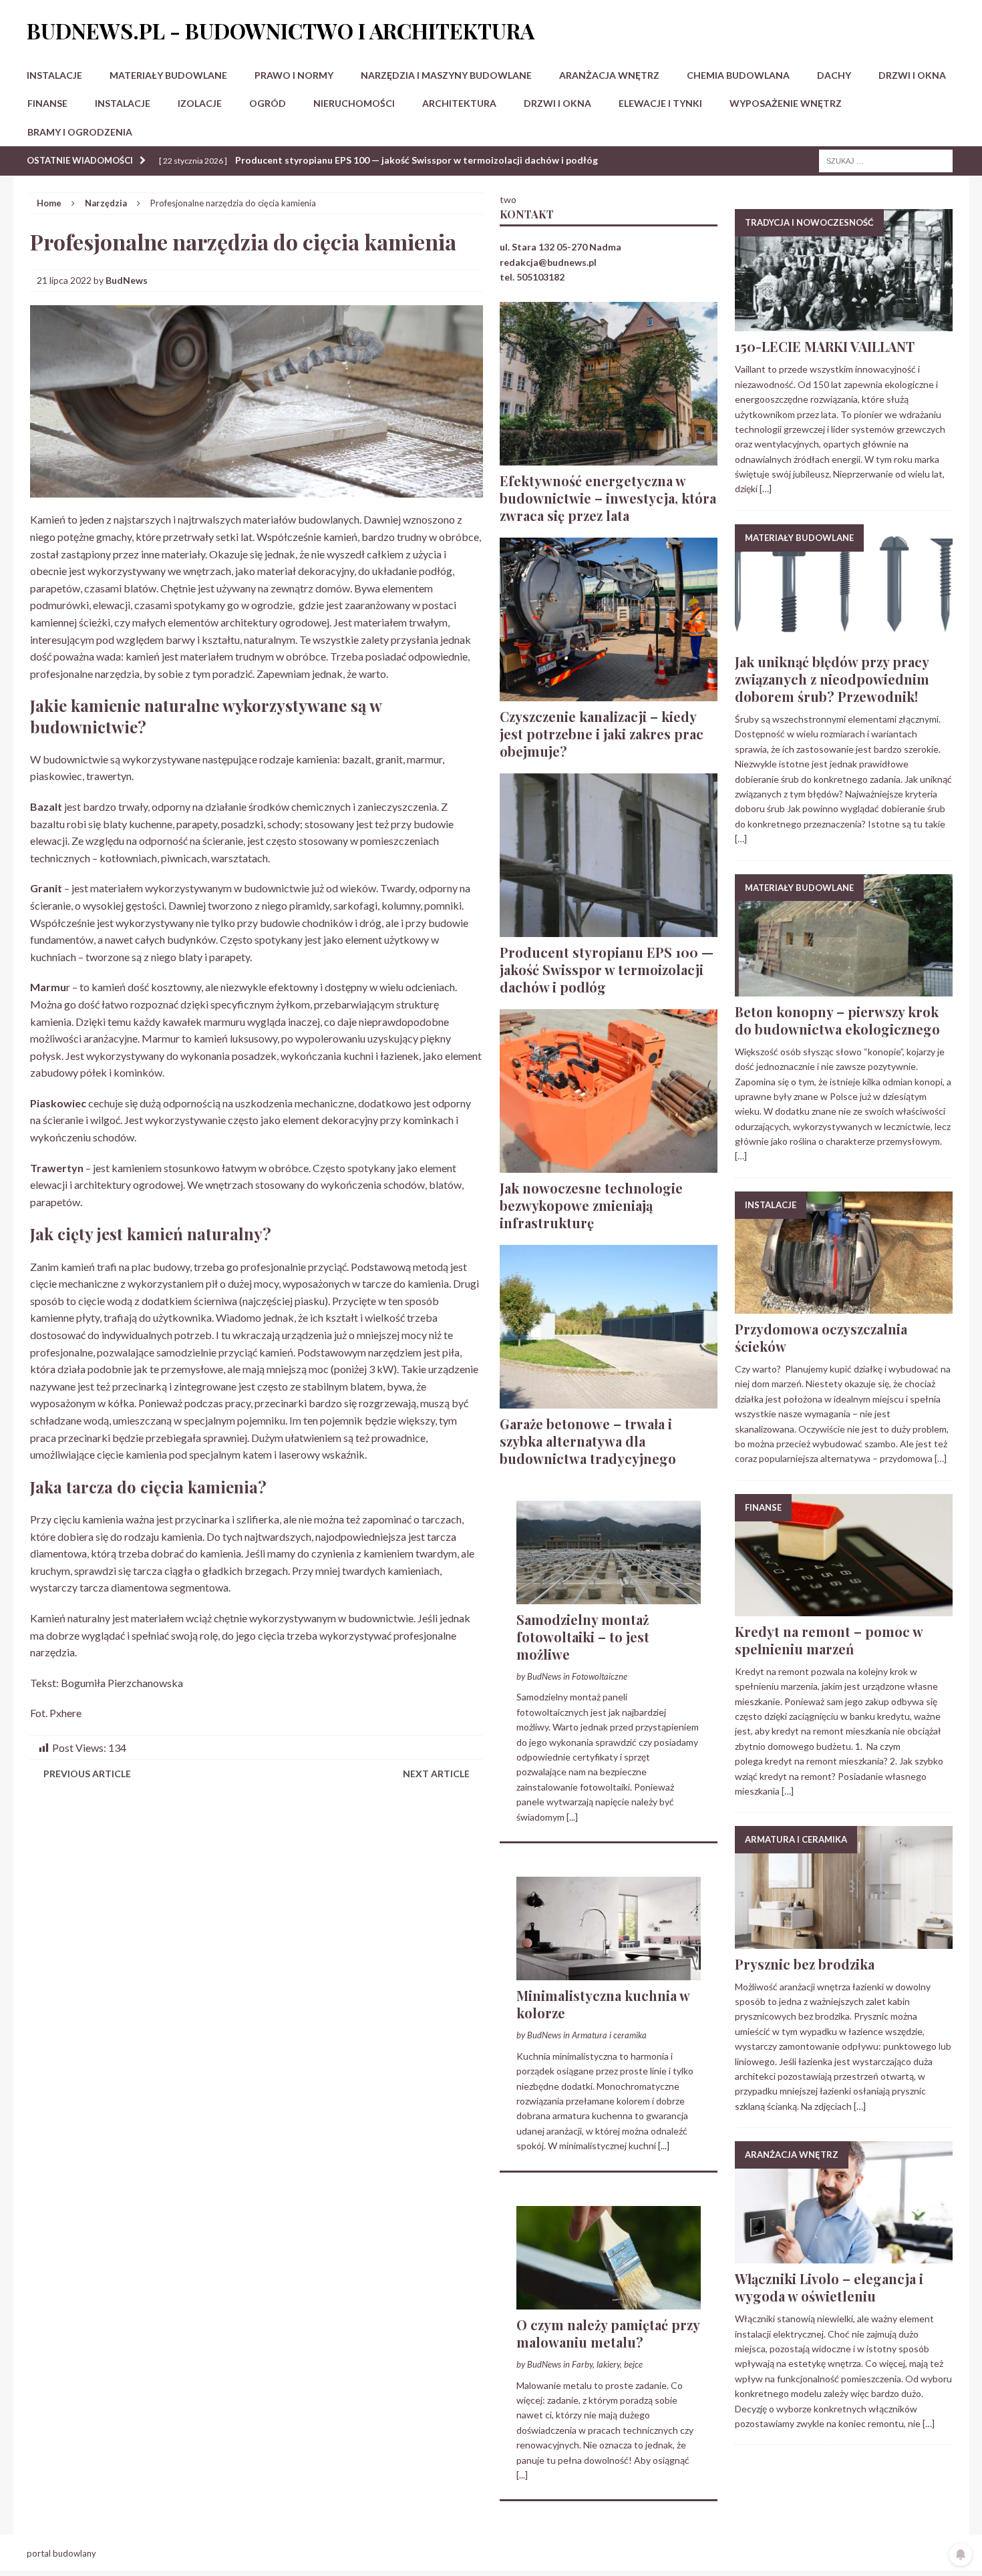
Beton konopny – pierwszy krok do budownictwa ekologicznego (837, 1020)
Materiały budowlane (168, 75)
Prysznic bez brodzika (805, 1964)
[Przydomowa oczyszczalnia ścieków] (844, 1306)
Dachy (834, 75)
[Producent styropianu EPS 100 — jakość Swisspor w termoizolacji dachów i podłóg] (609, 929)
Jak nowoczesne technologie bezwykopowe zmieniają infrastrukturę (591, 1205)
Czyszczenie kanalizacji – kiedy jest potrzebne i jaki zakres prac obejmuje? (602, 734)
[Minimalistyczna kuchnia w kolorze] (609, 1973)
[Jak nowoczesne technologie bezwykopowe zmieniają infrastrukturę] (609, 1164)
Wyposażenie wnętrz (786, 103)
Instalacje (54, 75)
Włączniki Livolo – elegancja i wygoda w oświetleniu (829, 2287)
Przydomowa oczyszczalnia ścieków (821, 1337)
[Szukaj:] (886, 160)
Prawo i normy (294, 75)
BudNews (127, 280)
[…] (766, 489)
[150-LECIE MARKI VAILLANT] (844, 324)
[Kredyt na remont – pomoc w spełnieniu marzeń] (844, 1609)
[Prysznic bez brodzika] (844, 1941)
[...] (572, 1817)
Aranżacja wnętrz (609, 75)
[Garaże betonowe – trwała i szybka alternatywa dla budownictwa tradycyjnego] (609, 1400)
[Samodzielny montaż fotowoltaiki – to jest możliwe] (609, 1596)
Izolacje (200, 103)
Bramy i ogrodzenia (80, 132)
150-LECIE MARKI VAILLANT (825, 346)
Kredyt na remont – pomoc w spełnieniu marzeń (829, 1640)
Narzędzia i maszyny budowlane (446, 75)
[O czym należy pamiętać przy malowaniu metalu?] (609, 2301)
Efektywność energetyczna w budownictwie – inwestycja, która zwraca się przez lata (608, 498)
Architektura (459, 103)
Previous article (87, 1774)
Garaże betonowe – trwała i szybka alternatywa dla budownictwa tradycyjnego (588, 1441)
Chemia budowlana (738, 75)
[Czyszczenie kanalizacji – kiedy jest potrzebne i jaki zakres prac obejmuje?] (609, 693)
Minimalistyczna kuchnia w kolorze (603, 2004)
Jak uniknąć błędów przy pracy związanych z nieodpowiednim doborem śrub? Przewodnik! (832, 679)
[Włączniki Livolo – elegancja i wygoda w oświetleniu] (844, 2256)
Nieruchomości (354, 103)
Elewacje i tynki (660, 103)
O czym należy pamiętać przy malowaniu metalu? (608, 2333)
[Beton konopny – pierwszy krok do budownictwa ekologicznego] (844, 988)
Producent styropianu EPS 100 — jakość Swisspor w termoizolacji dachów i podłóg (607, 969)
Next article (436, 1774)
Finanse (47, 103)
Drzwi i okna (912, 75)
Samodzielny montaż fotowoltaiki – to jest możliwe (583, 1637)
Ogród (268, 103)
